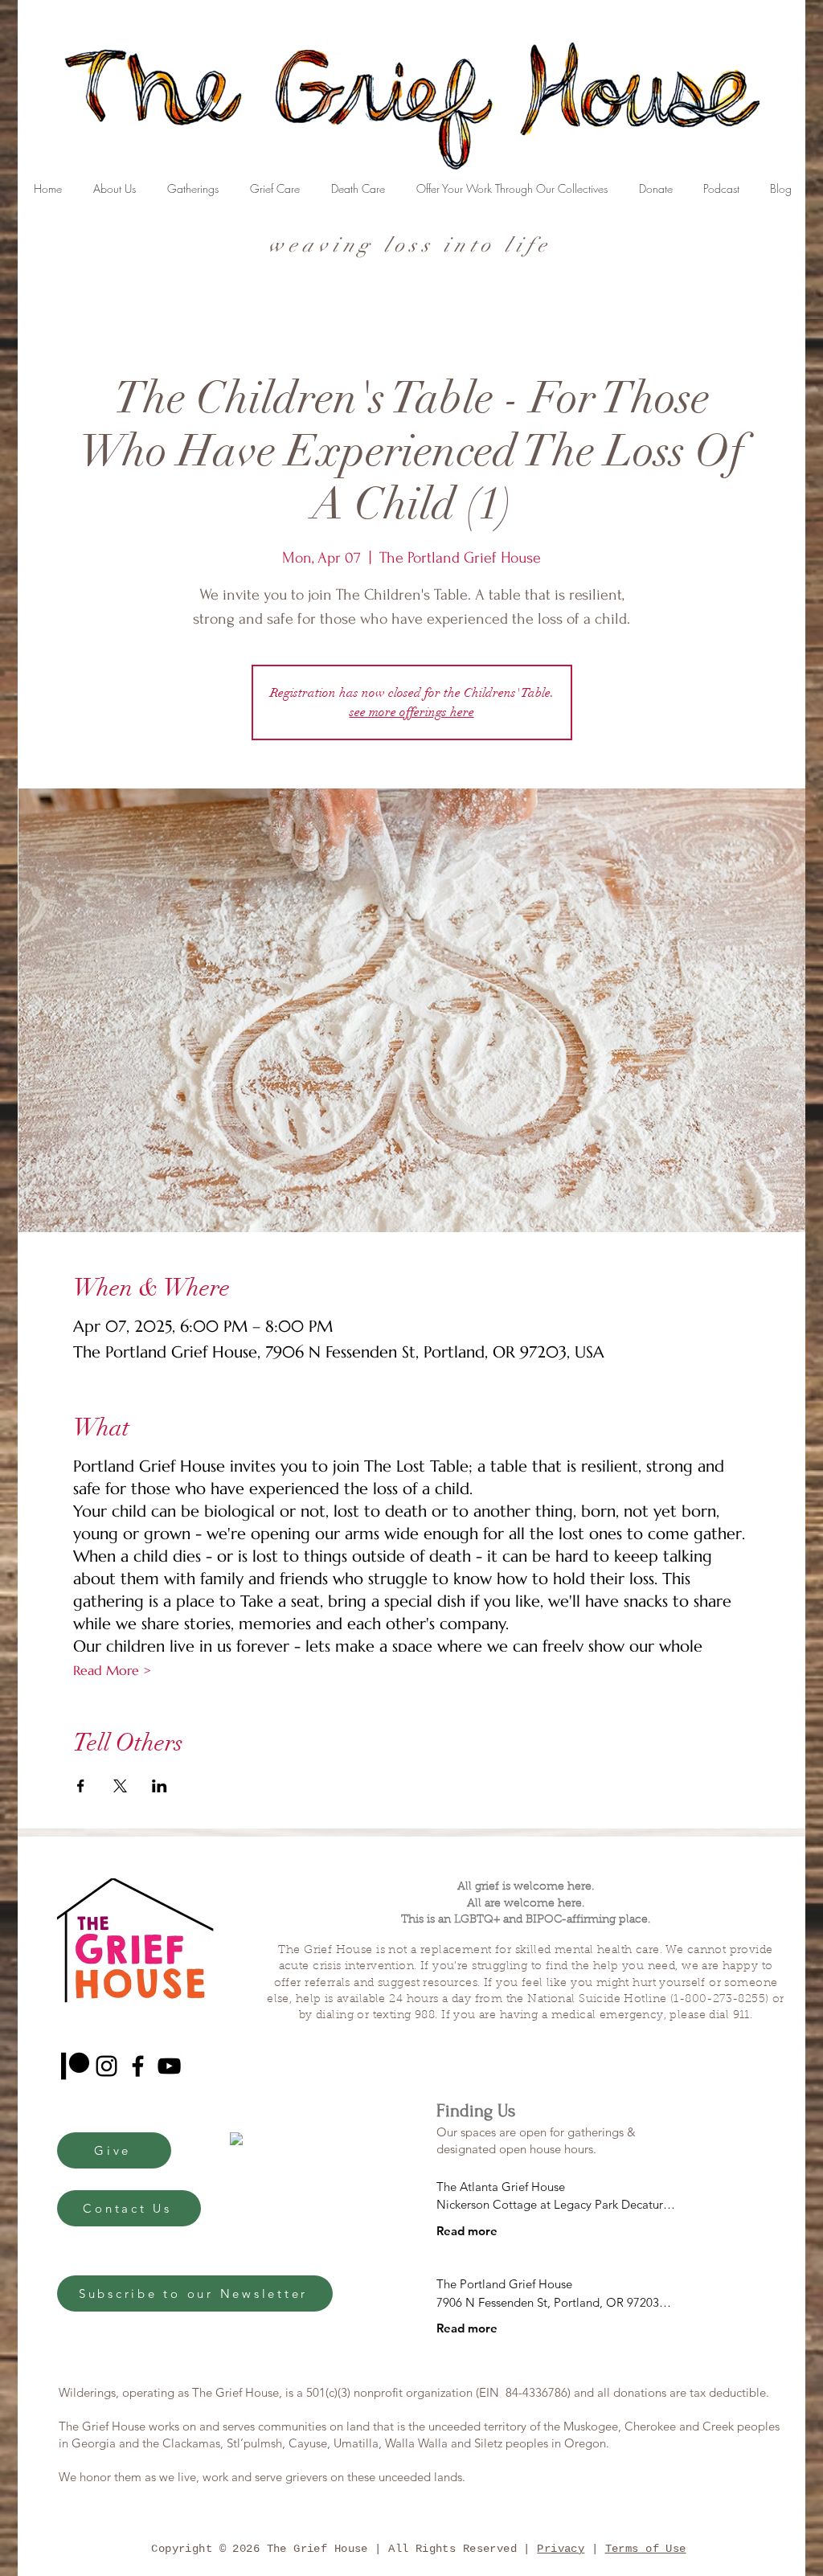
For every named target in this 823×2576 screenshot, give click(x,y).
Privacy (561, 2549)
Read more (467, 2231)
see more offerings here (412, 712)
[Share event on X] (120, 1786)
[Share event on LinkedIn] (160, 1786)
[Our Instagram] (106, 2066)
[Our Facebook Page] (138, 2066)
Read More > (112, 1670)
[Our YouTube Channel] (169, 2066)
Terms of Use (646, 2549)
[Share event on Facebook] (81, 1786)
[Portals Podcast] (75, 2066)
